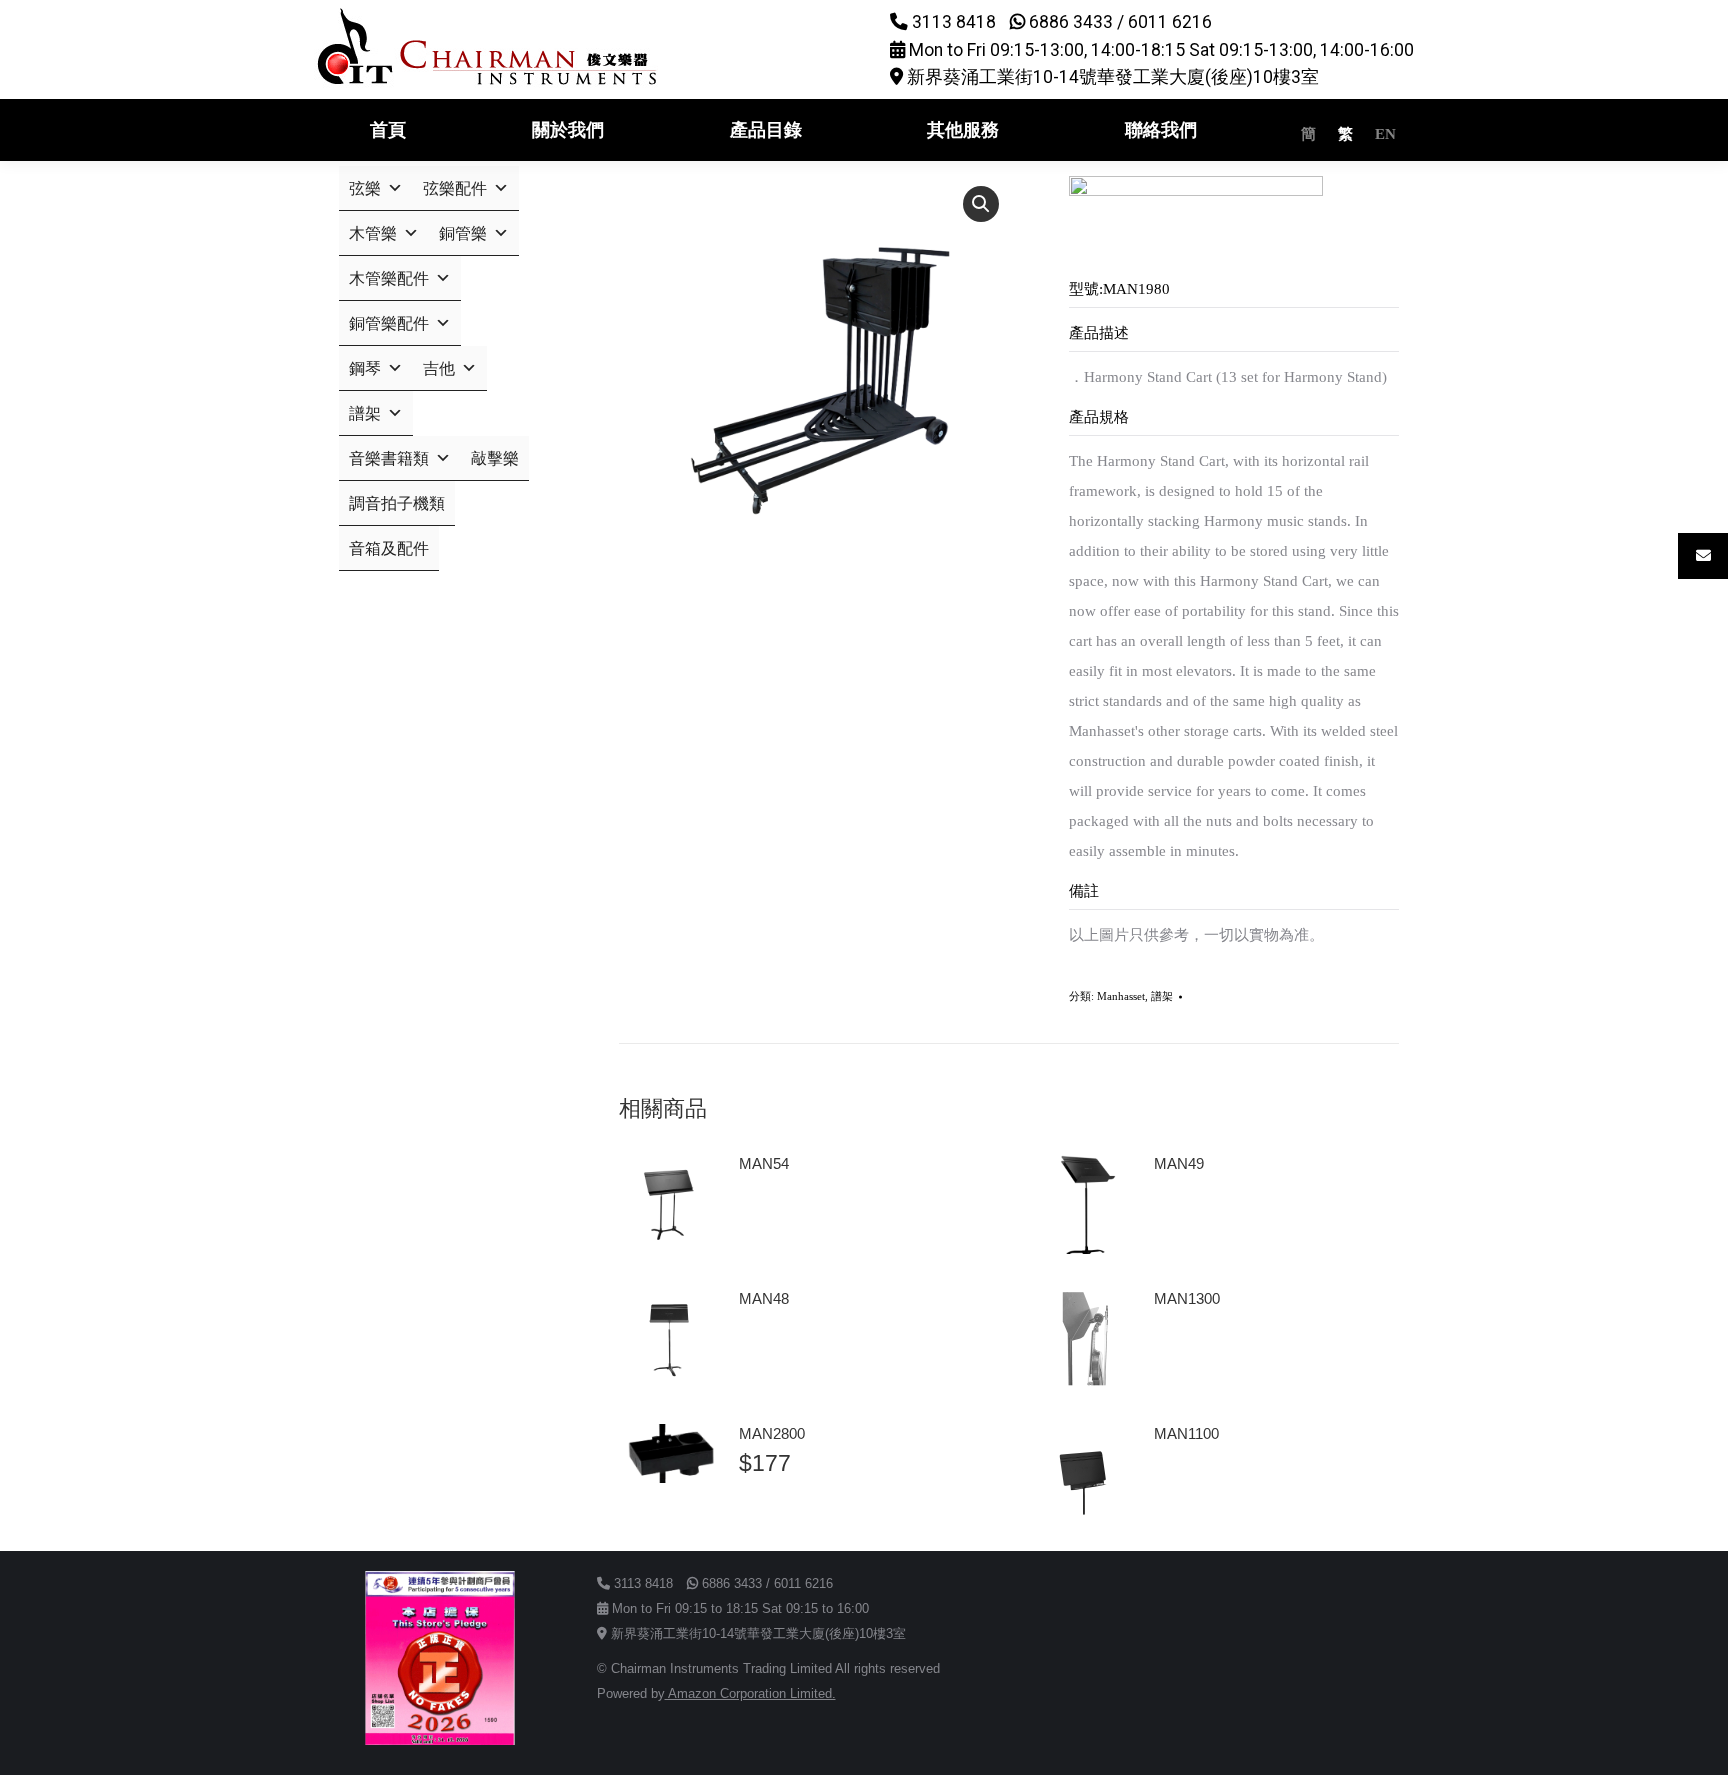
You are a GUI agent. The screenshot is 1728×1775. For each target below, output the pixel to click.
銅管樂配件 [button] (389, 323)
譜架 (1162, 996)
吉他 (439, 368)
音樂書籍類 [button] (389, 458)
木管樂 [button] (373, 233)
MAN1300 (1187, 1298)
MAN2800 (772, 1433)
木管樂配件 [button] (389, 278)
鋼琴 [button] (365, 368)
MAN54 (764, 1163)
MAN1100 (1186, 1433)
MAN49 (1179, 1163)
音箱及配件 (389, 548)
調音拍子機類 (397, 503)
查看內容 (777, 1220)
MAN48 (764, 1298)
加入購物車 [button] (783, 1522)
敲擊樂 (495, 458)
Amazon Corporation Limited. (750, 1693)
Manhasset (1121, 996)
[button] (981, 204)
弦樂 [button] (365, 188)
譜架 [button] (365, 413)
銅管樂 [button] (463, 233)
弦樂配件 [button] (455, 188)
